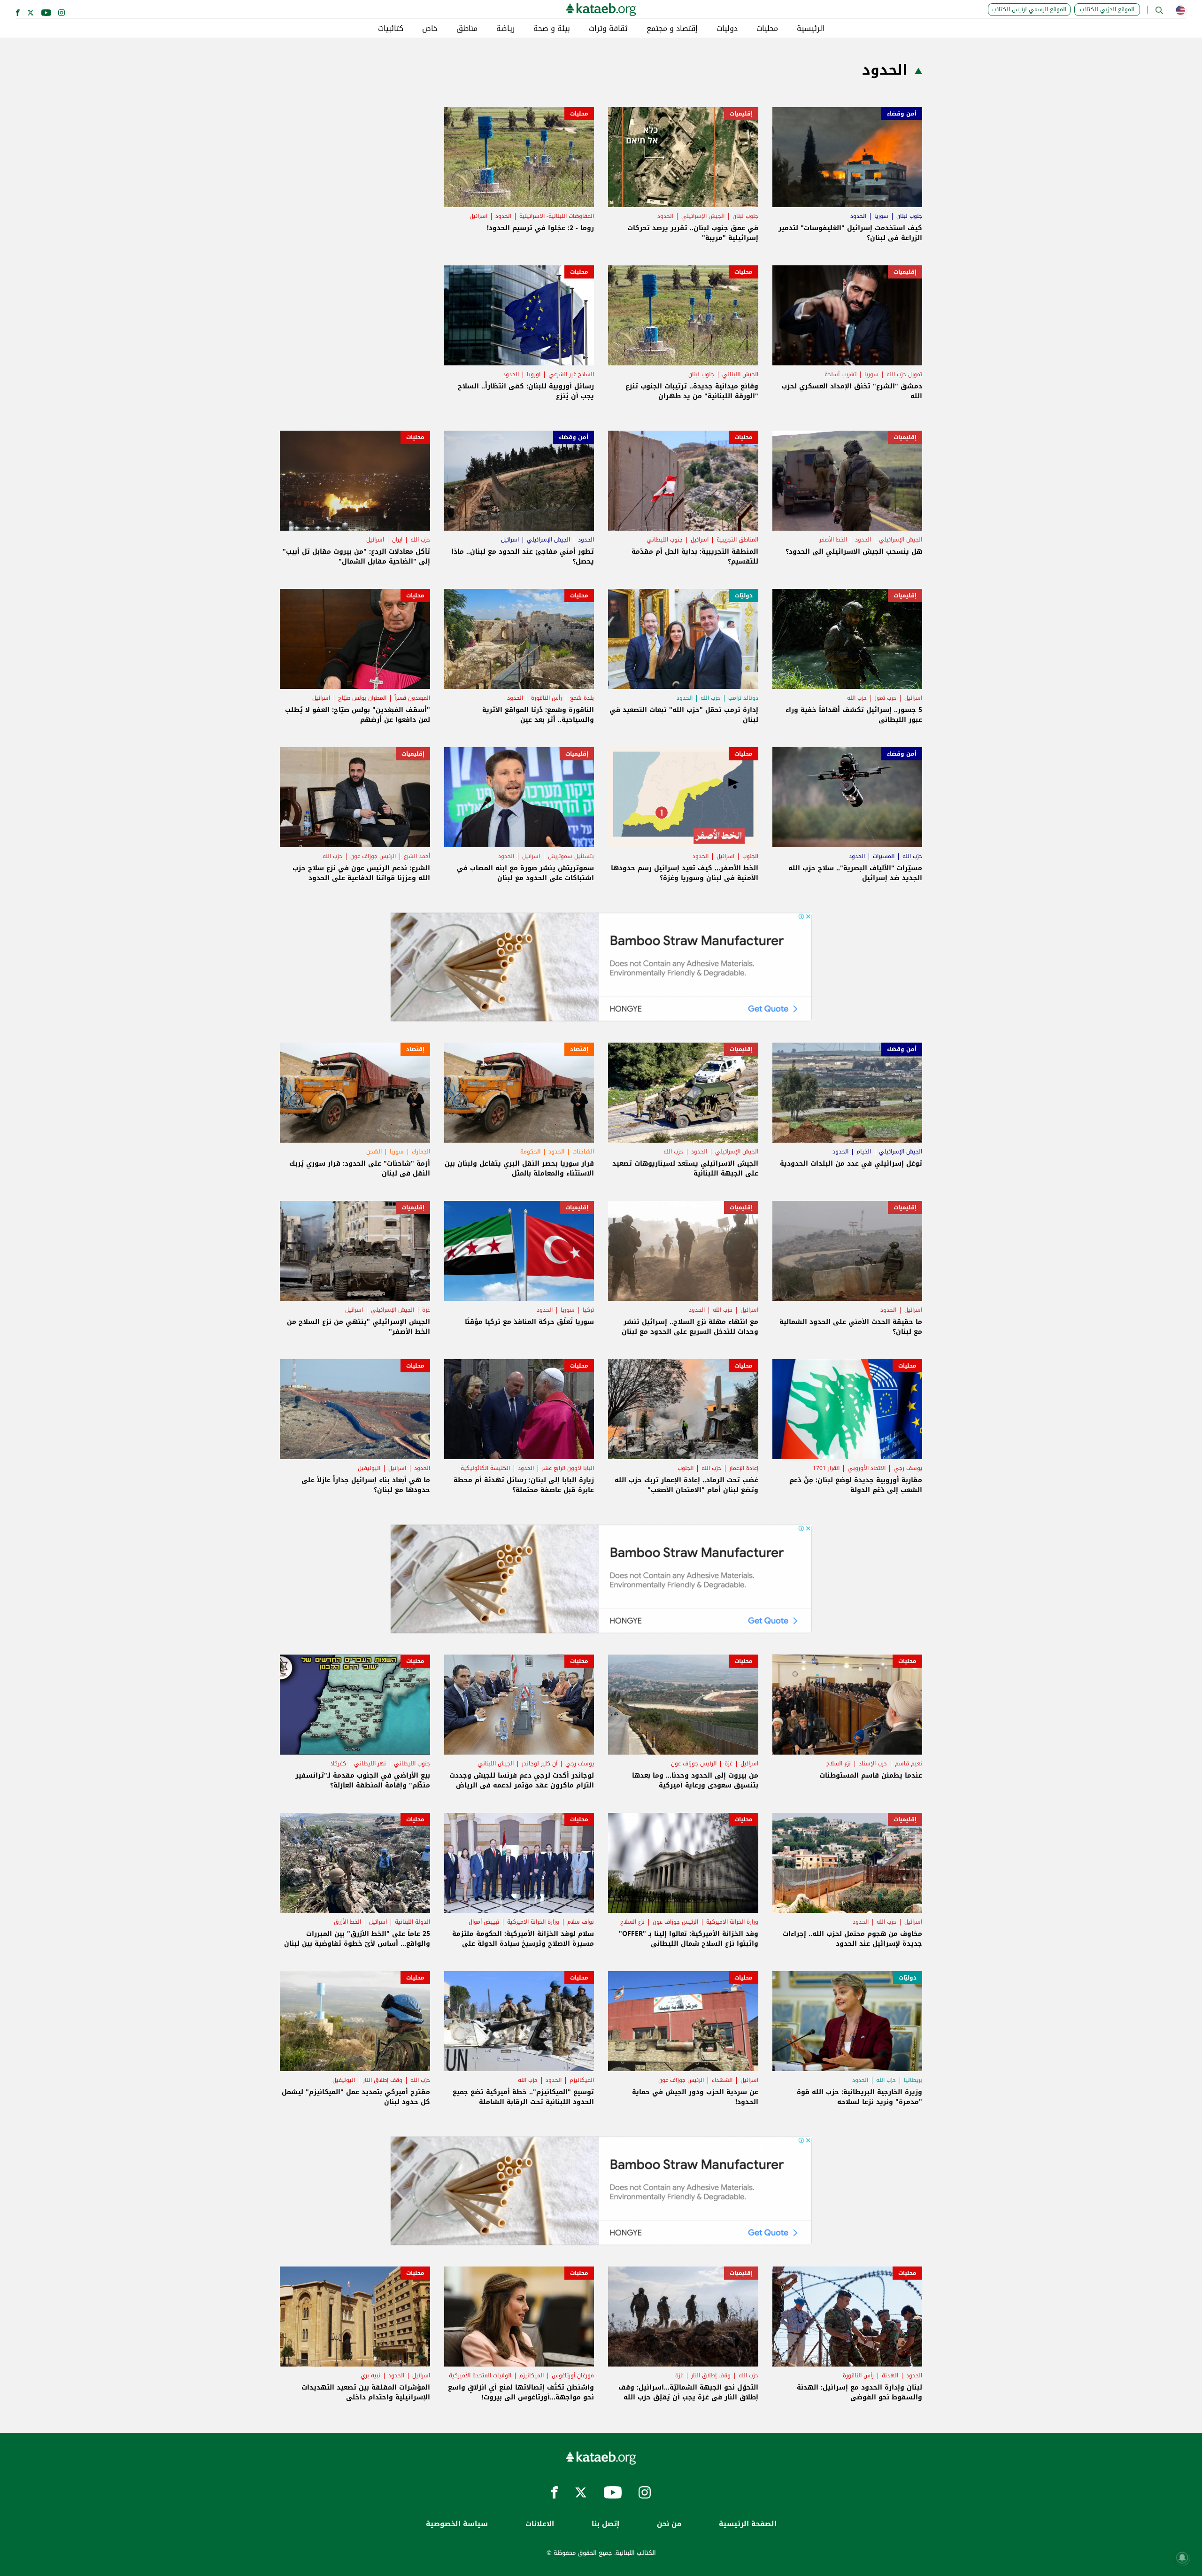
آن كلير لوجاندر (539, 1764)
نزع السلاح (839, 1764)
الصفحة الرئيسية (748, 2524)
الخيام (864, 1152)
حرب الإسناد (873, 1764)
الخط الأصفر (833, 540)
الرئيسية (811, 29)
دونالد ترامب (743, 698)
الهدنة (890, 2375)
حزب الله (420, 540)
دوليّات (744, 596)
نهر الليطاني (370, 1764)
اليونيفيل (369, 1468)
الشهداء (722, 2080)
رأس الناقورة (547, 698)
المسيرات (884, 856)
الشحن (374, 1152)
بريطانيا (913, 2080)
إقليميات (741, 114)
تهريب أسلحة (840, 374)
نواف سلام (581, 1922)
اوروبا (534, 374)
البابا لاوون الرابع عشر (568, 1468)
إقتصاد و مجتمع (672, 29)
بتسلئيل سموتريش (571, 856)
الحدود (858, 216)
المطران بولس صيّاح (362, 698)
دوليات (727, 29)
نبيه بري (370, 2375)
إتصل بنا (605, 2524)
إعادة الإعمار (744, 1468)
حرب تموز (886, 698)
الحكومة (530, 1152)
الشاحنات (583, 1152)
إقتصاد (579, 1049)
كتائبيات (391, 29)
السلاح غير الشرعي (571, 374)
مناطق (467, 29)
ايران (397, 540)
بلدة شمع (582, 698)
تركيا (588, 1310)
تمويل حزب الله (904, 374)
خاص (430, 29)
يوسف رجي (908, 1468)
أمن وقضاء (902, 114)
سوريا (881, 216)
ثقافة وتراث (608, 29)
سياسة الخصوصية (457, 2524)
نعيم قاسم (909, 1764)
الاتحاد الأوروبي (867, 1468)
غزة (426, 1310)
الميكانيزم (582, 2080)
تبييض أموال (484, 1922)
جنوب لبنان (909, 216)
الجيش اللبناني (740, 374)
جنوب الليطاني (665, 540)
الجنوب (750, 856)
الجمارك (421, 1152)
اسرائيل (478, 216)
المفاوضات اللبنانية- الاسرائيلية (557, 216)
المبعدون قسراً (412, 698)
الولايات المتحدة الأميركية (480, 2375)
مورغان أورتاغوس (573, 2375)
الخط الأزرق (347, 1922)
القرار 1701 (826, 1468)
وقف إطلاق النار (383, 2080)
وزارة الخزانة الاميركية (732, 1922)
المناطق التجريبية (737, 540)
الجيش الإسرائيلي (703, 216)
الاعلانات (540, 2524)
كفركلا (338, 1764)
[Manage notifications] (1182, 2558)
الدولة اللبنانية (412, 1922)
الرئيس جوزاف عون (373, 856)
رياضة (505, 29)
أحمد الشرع (417, 856)
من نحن (669, 2524)
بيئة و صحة (552, 29)
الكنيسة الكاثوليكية (485, 1468)
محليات (767, 29)
